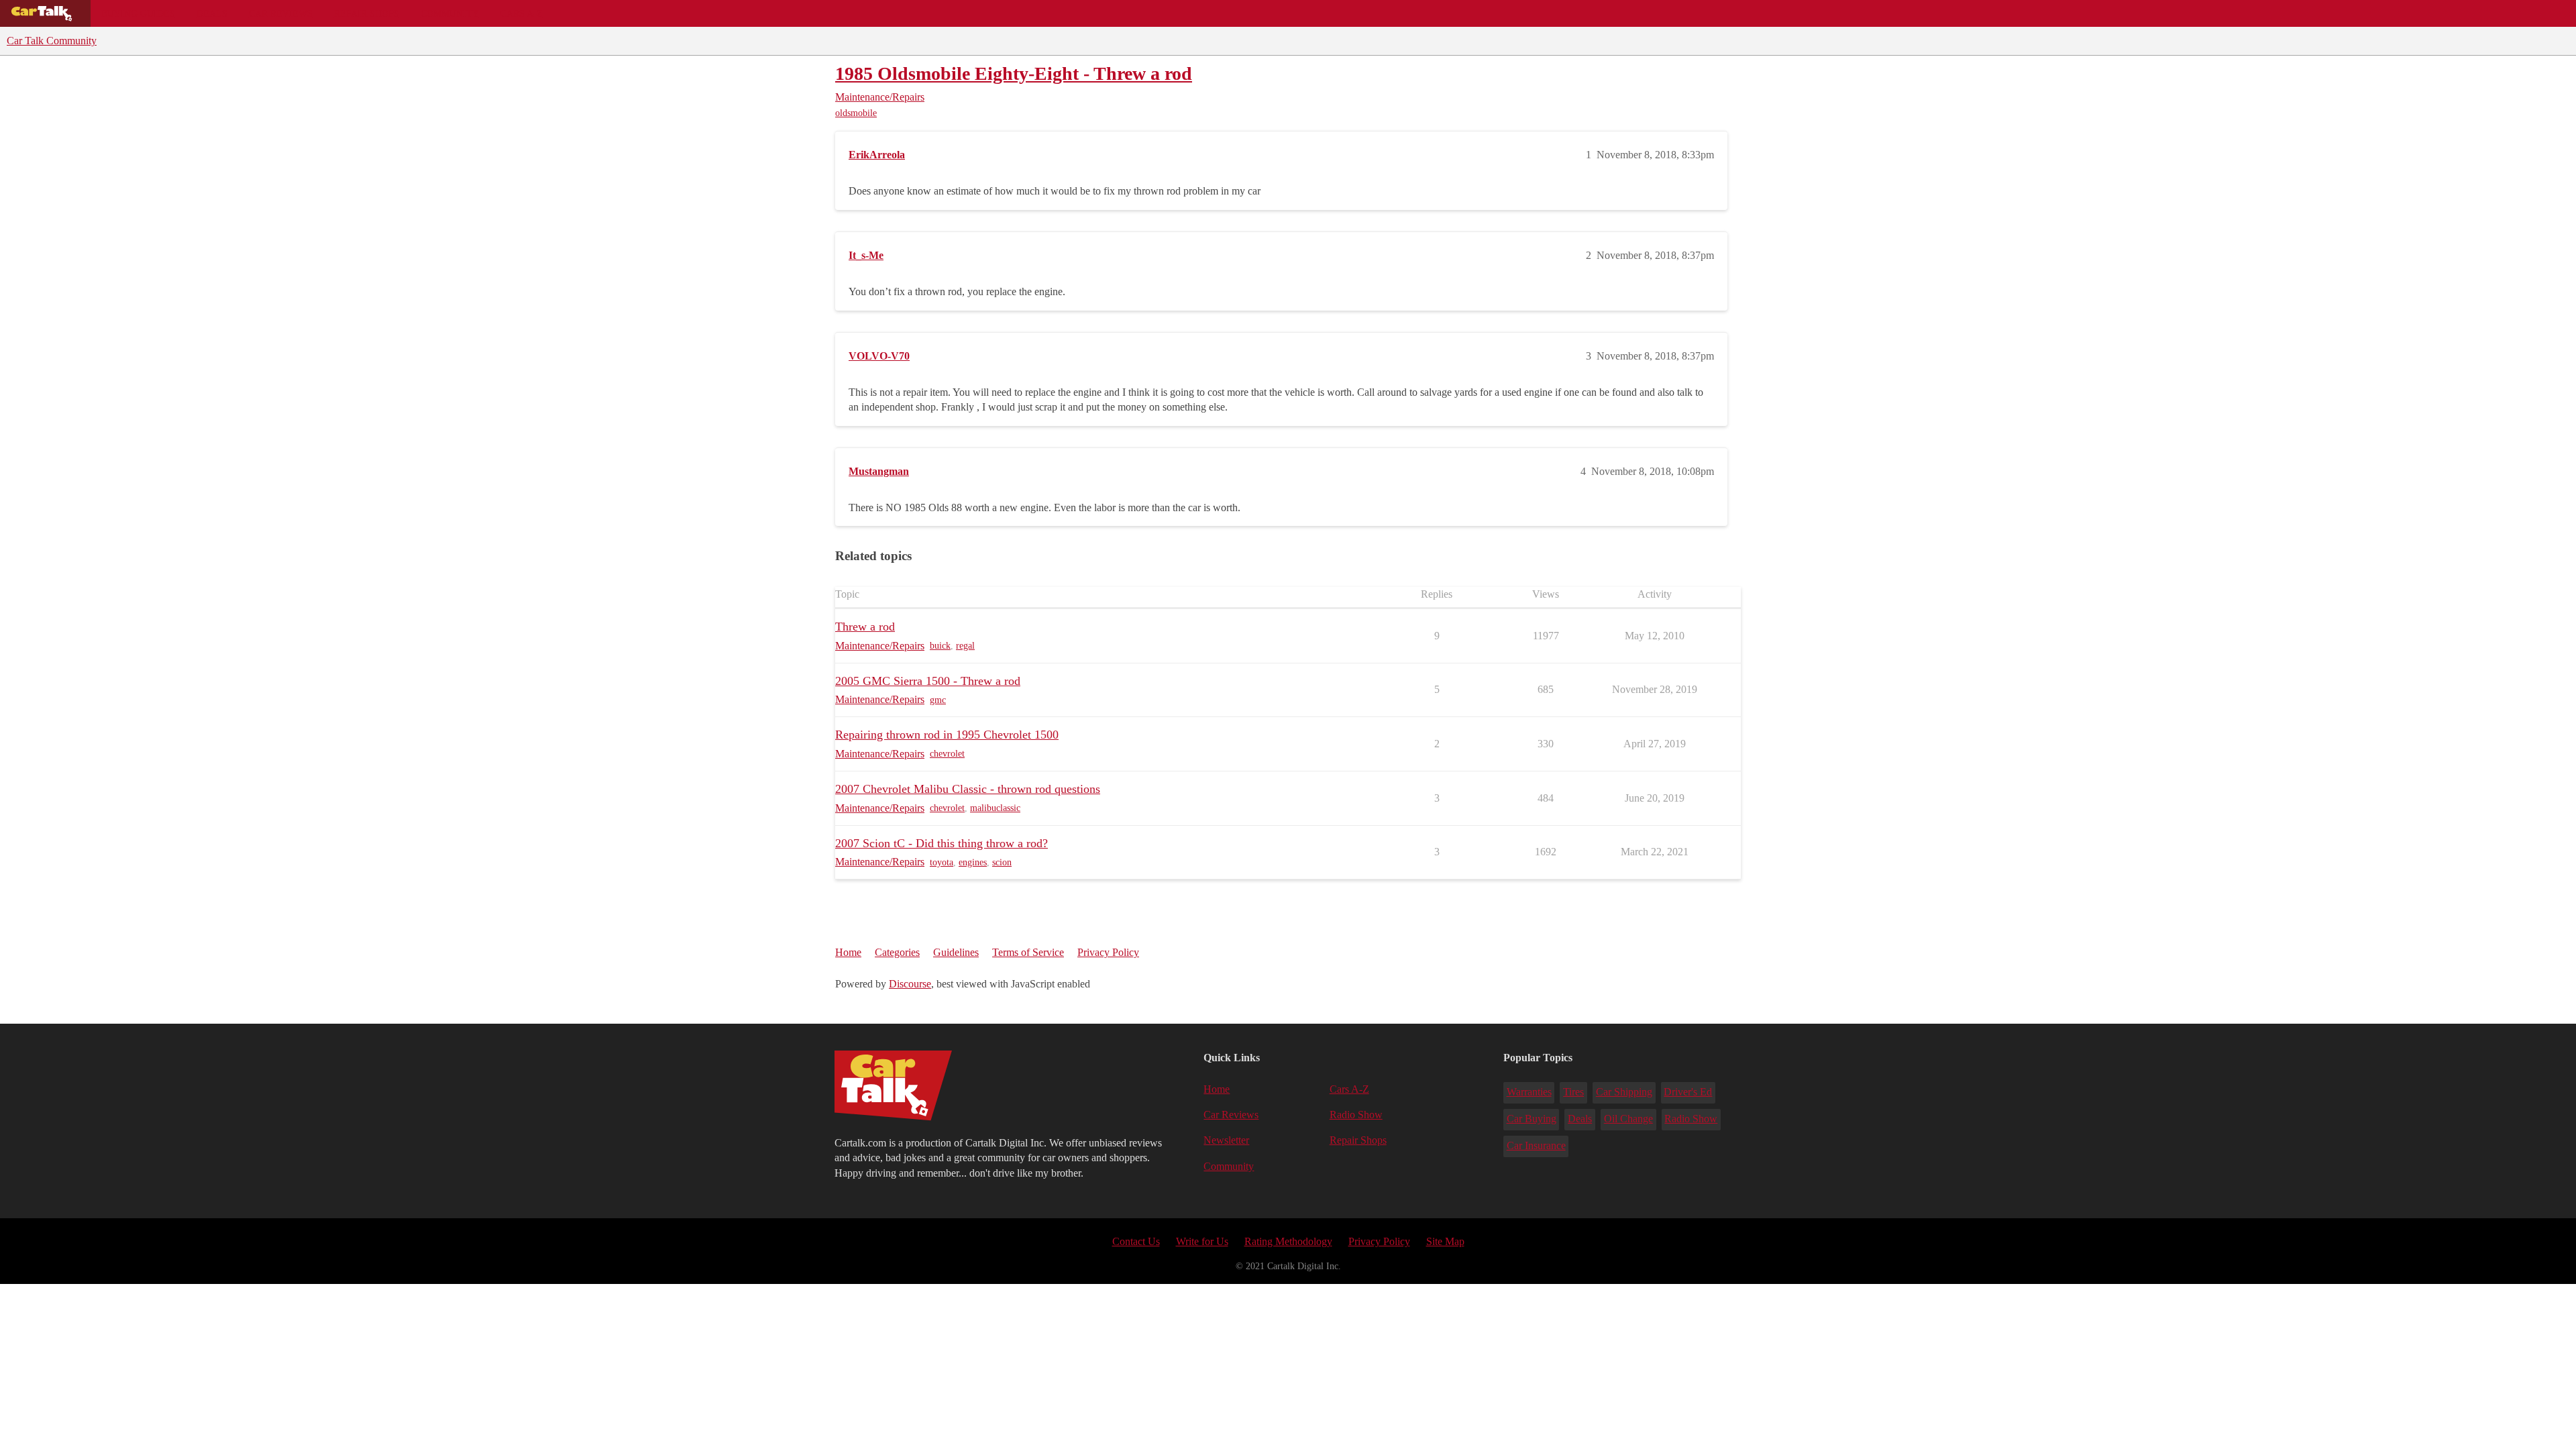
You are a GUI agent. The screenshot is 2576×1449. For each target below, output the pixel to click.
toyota (942, 862)
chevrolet (947, 754)
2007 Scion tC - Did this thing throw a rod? (942, 843)
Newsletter (1226, 1140)
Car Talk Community (52, 41)
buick (940, 646)
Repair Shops (367, 13)
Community (450, 13)
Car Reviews (281, 13)
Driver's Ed (1688, 1092)
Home (848, 952)
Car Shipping (1624, 1092)
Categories (897, 952)
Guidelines (956, 952)
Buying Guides (138, 13)
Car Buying (1532, 1119)
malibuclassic (995, 808)
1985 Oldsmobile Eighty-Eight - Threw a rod (1014, 73)
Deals (212, 13)
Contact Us (1136, 1241)
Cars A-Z (522, 13)
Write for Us (1202, 1241)
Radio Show (1356, 1115)
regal (965, 646)
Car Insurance (1536, 1145)
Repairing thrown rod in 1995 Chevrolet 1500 (947, 735)
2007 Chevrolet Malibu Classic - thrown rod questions (968, 789)
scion (1002, 862)
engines (973, 862)
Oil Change (1628, 1119)
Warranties (1529, 1092)
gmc (938, 700)
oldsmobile (856, 113)
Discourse (910, 984)
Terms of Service (1028, 952)
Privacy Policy (1108, 952)
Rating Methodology (1288, 1241)
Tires (1573, 1092)
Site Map (1445, 1241)
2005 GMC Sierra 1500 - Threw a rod (928, 681)
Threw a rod (865, 627)
